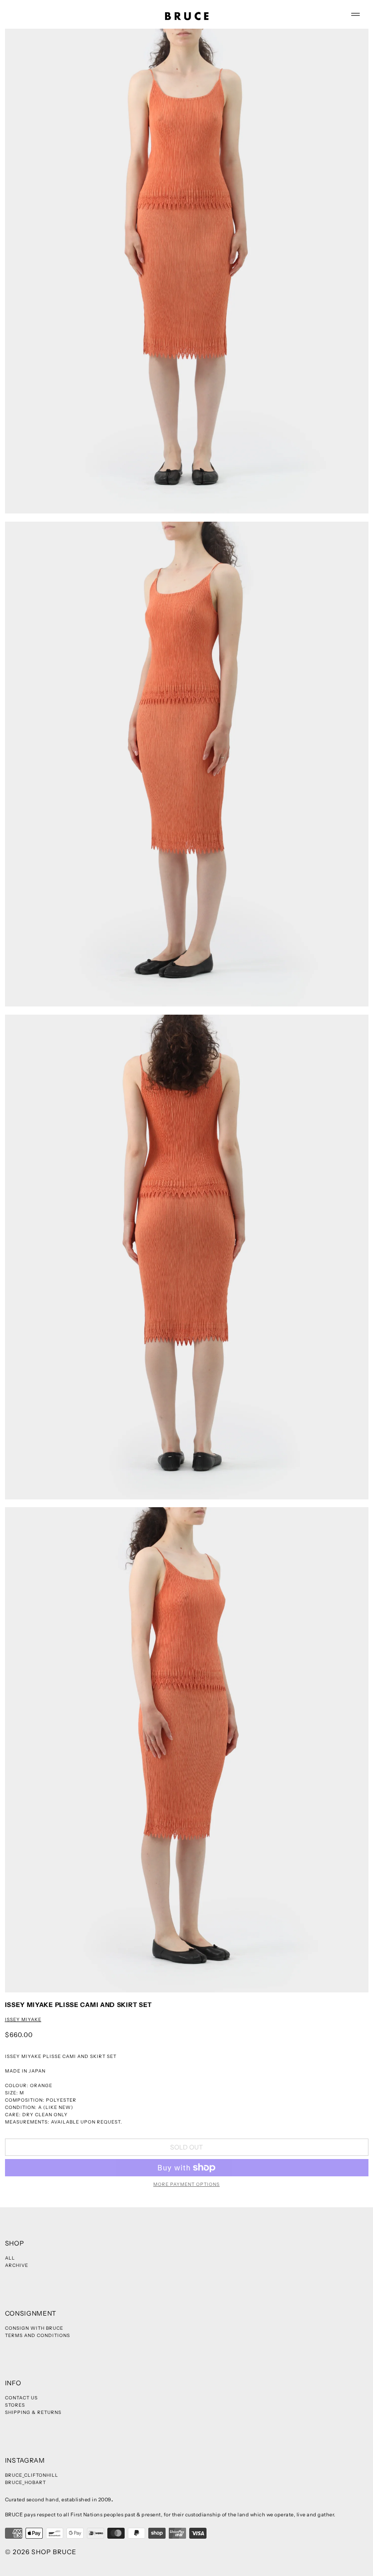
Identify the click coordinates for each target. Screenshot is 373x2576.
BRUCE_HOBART (25, 2482)
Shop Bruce (54, 2552)
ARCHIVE (17, 2265)
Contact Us (21, 2398)
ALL (10, 2258)
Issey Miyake (23, 2020)
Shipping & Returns (33, 2412)
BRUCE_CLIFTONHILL (32, 2475)
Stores (15, 2405)
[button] (187, 271)
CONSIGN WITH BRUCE (34, 2328)
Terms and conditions (38, 2335)
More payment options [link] (186, 2184)
